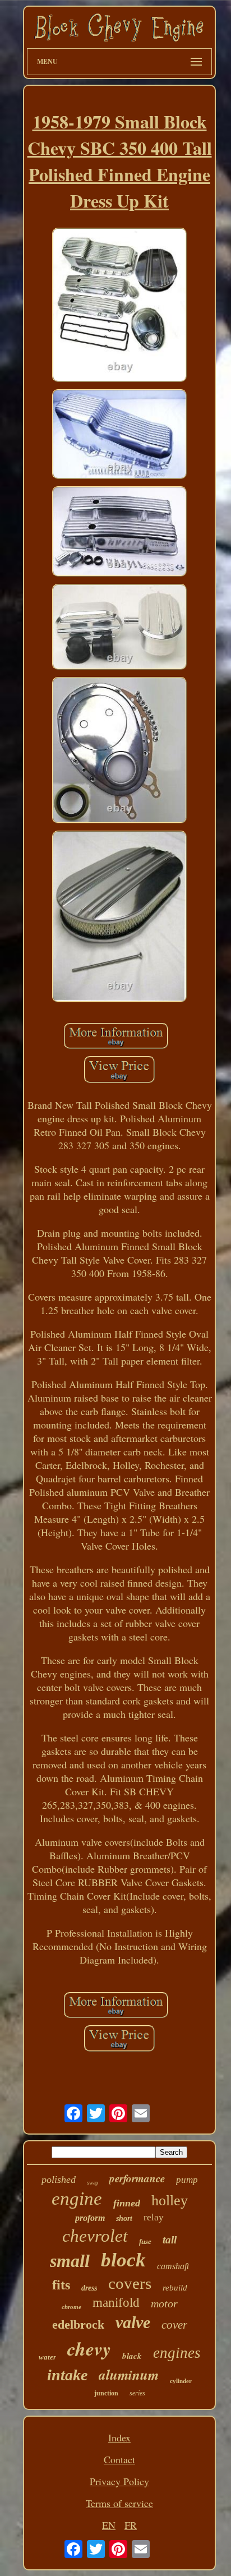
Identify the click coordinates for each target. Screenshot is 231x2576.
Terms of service (119, 2503)
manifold (116, 2303)
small (70, 2261)
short (124, 2218)
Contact (119, 2459)
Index (119, 2437)
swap (93, 2183)
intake (67, 2375)
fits (61, 2285)
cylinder (181, 2381)
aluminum (129, 2374)
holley (170, 2201)
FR (131, 2525)
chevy (89, 2348)
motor (164, 2303)
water (47, 2357)
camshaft (173, 2266)
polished (59, 2179)
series (137, 2393)
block (123, 2260)
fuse (145, 2241)
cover (174, 2325)
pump (187, 2180)
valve (133, 2322)
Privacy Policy (119, 2481)
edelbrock (78, 2324)
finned (127, 2203)
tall (170, 2240)
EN (109, 2525)
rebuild (175, 2288)
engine (77, 2199)
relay (154, 2217)
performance (137, 2178)
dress (89, 2288)
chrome (71, 2307)
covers (130, 2283)
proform (90, 2218)
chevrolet (95, 2236)
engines (177, 2353)
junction (106, 2393)
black (132, 2356)
